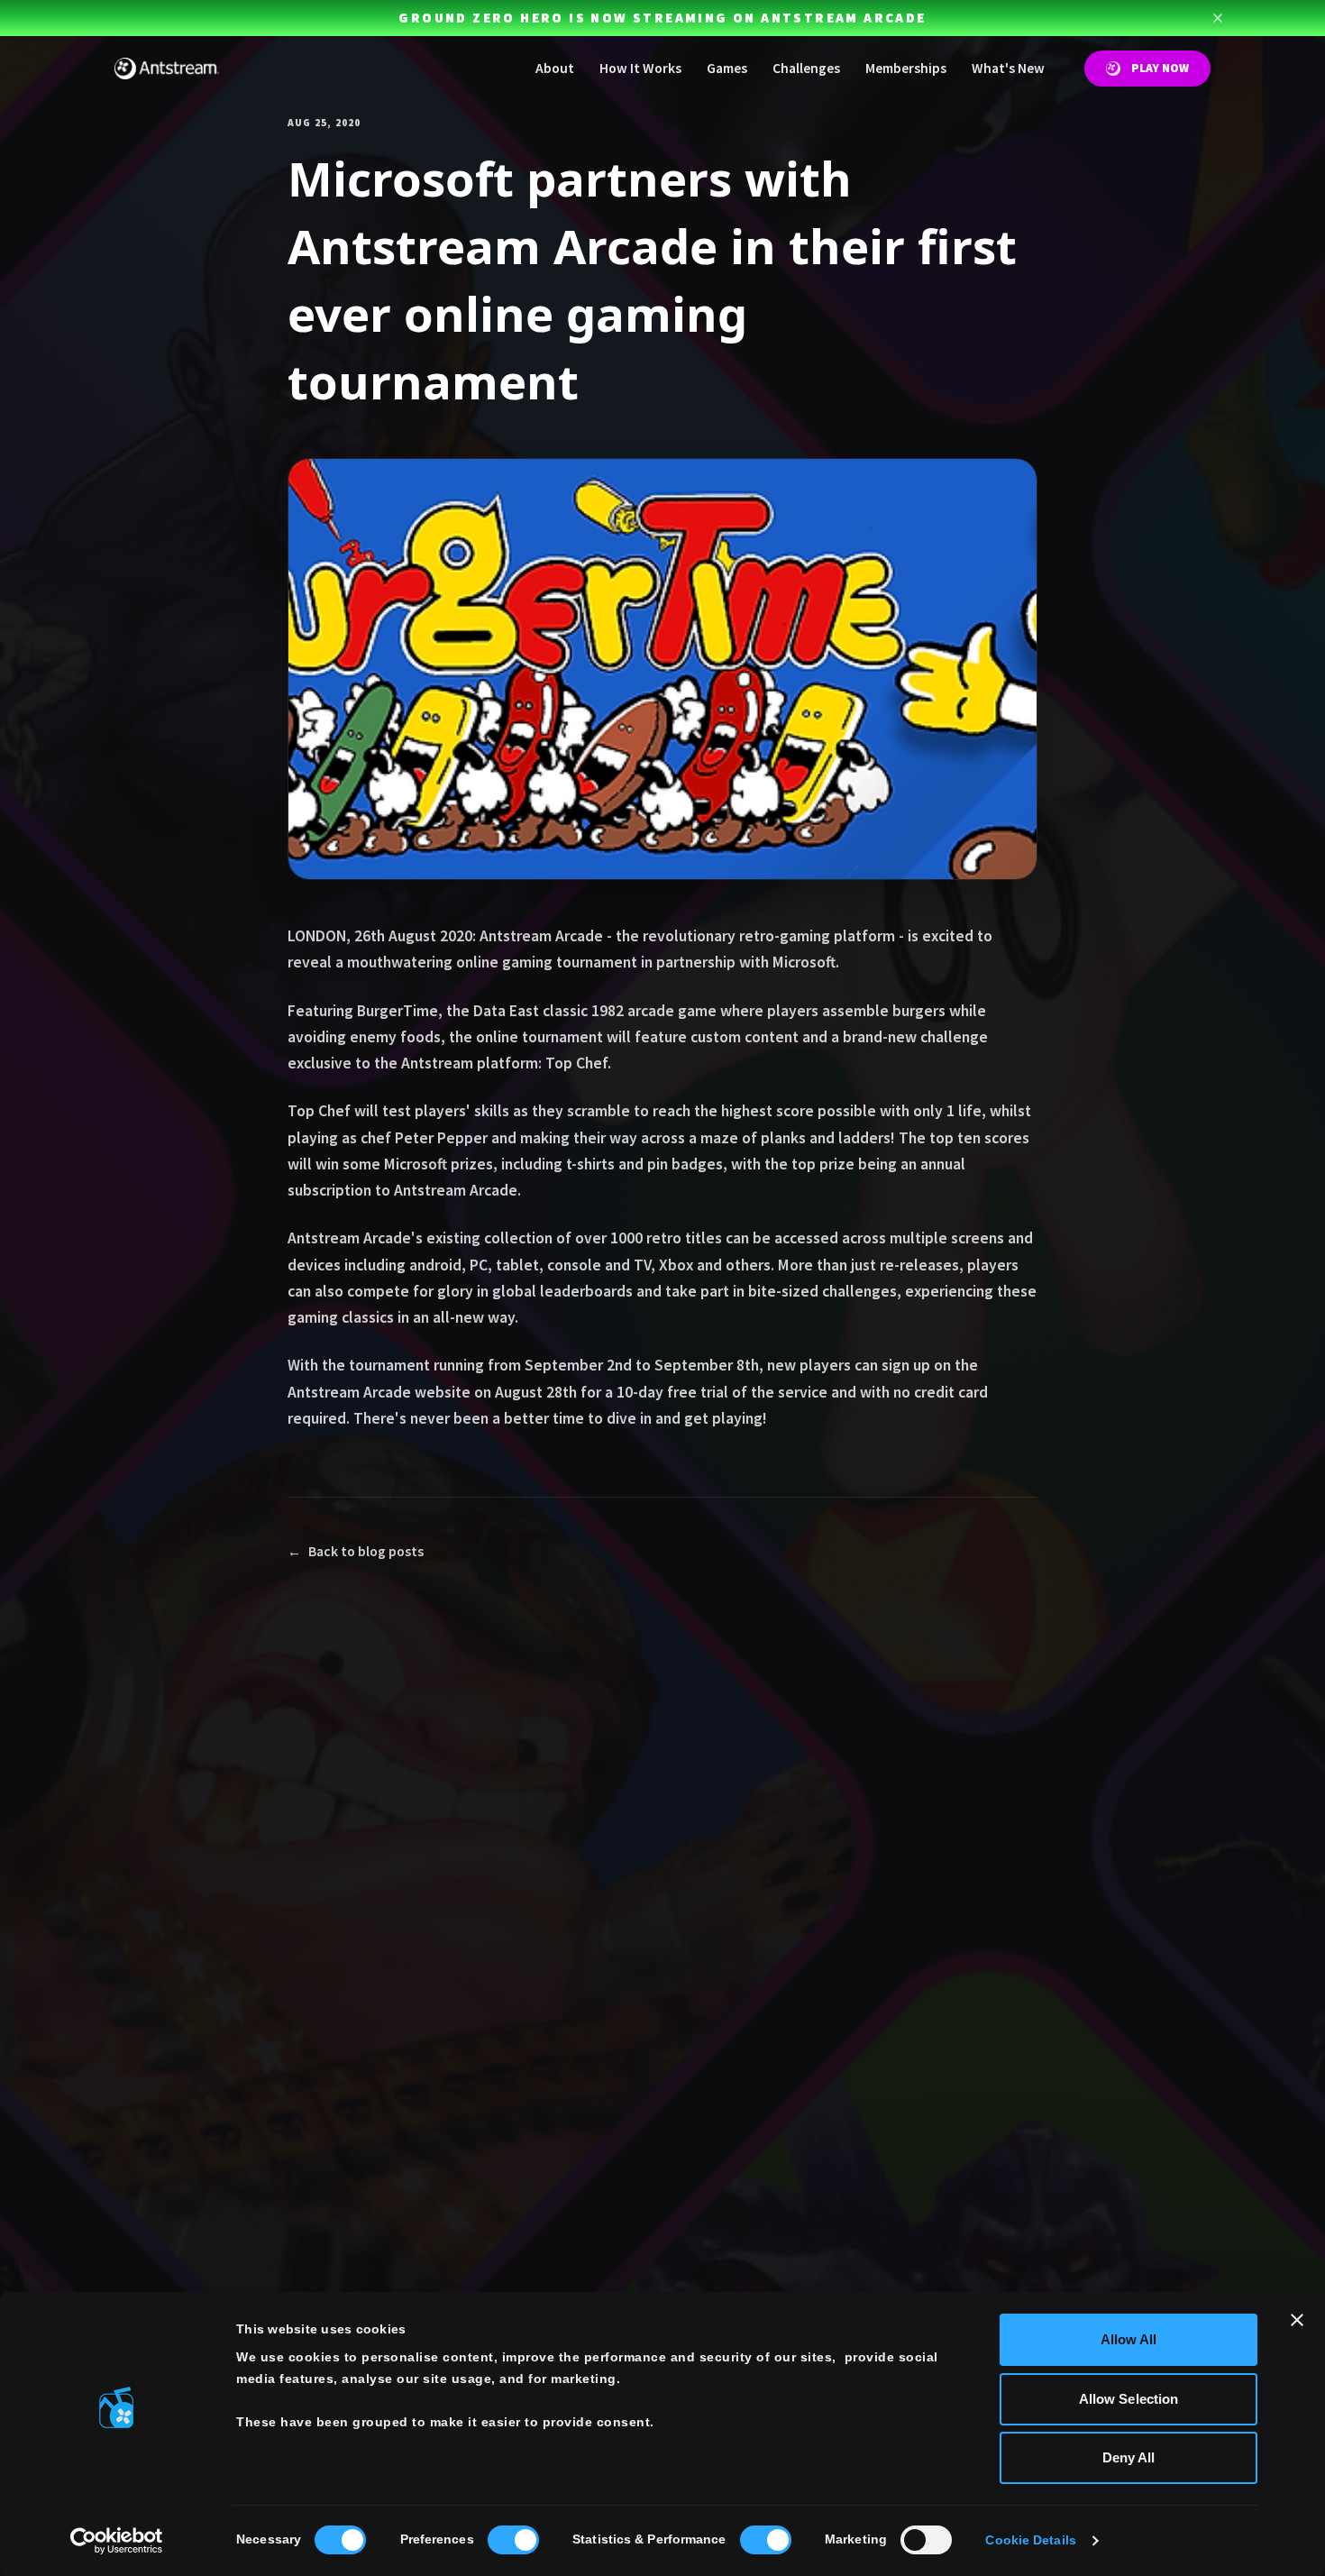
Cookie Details (1030, 2540)
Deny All (1129, 2457)
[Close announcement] (1218, 18)
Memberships (906, 68)
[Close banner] (1297, 2320)
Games (727, 68)
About (555, 68)
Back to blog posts (356, 1551)
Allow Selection (1129, 2399)
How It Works (640, 68)
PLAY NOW (1160, 68)
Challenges (806, 68)
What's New (1008, 68)
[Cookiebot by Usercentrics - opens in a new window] (117, 2541)
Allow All (1129, 2339)
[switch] (513, 2540)
